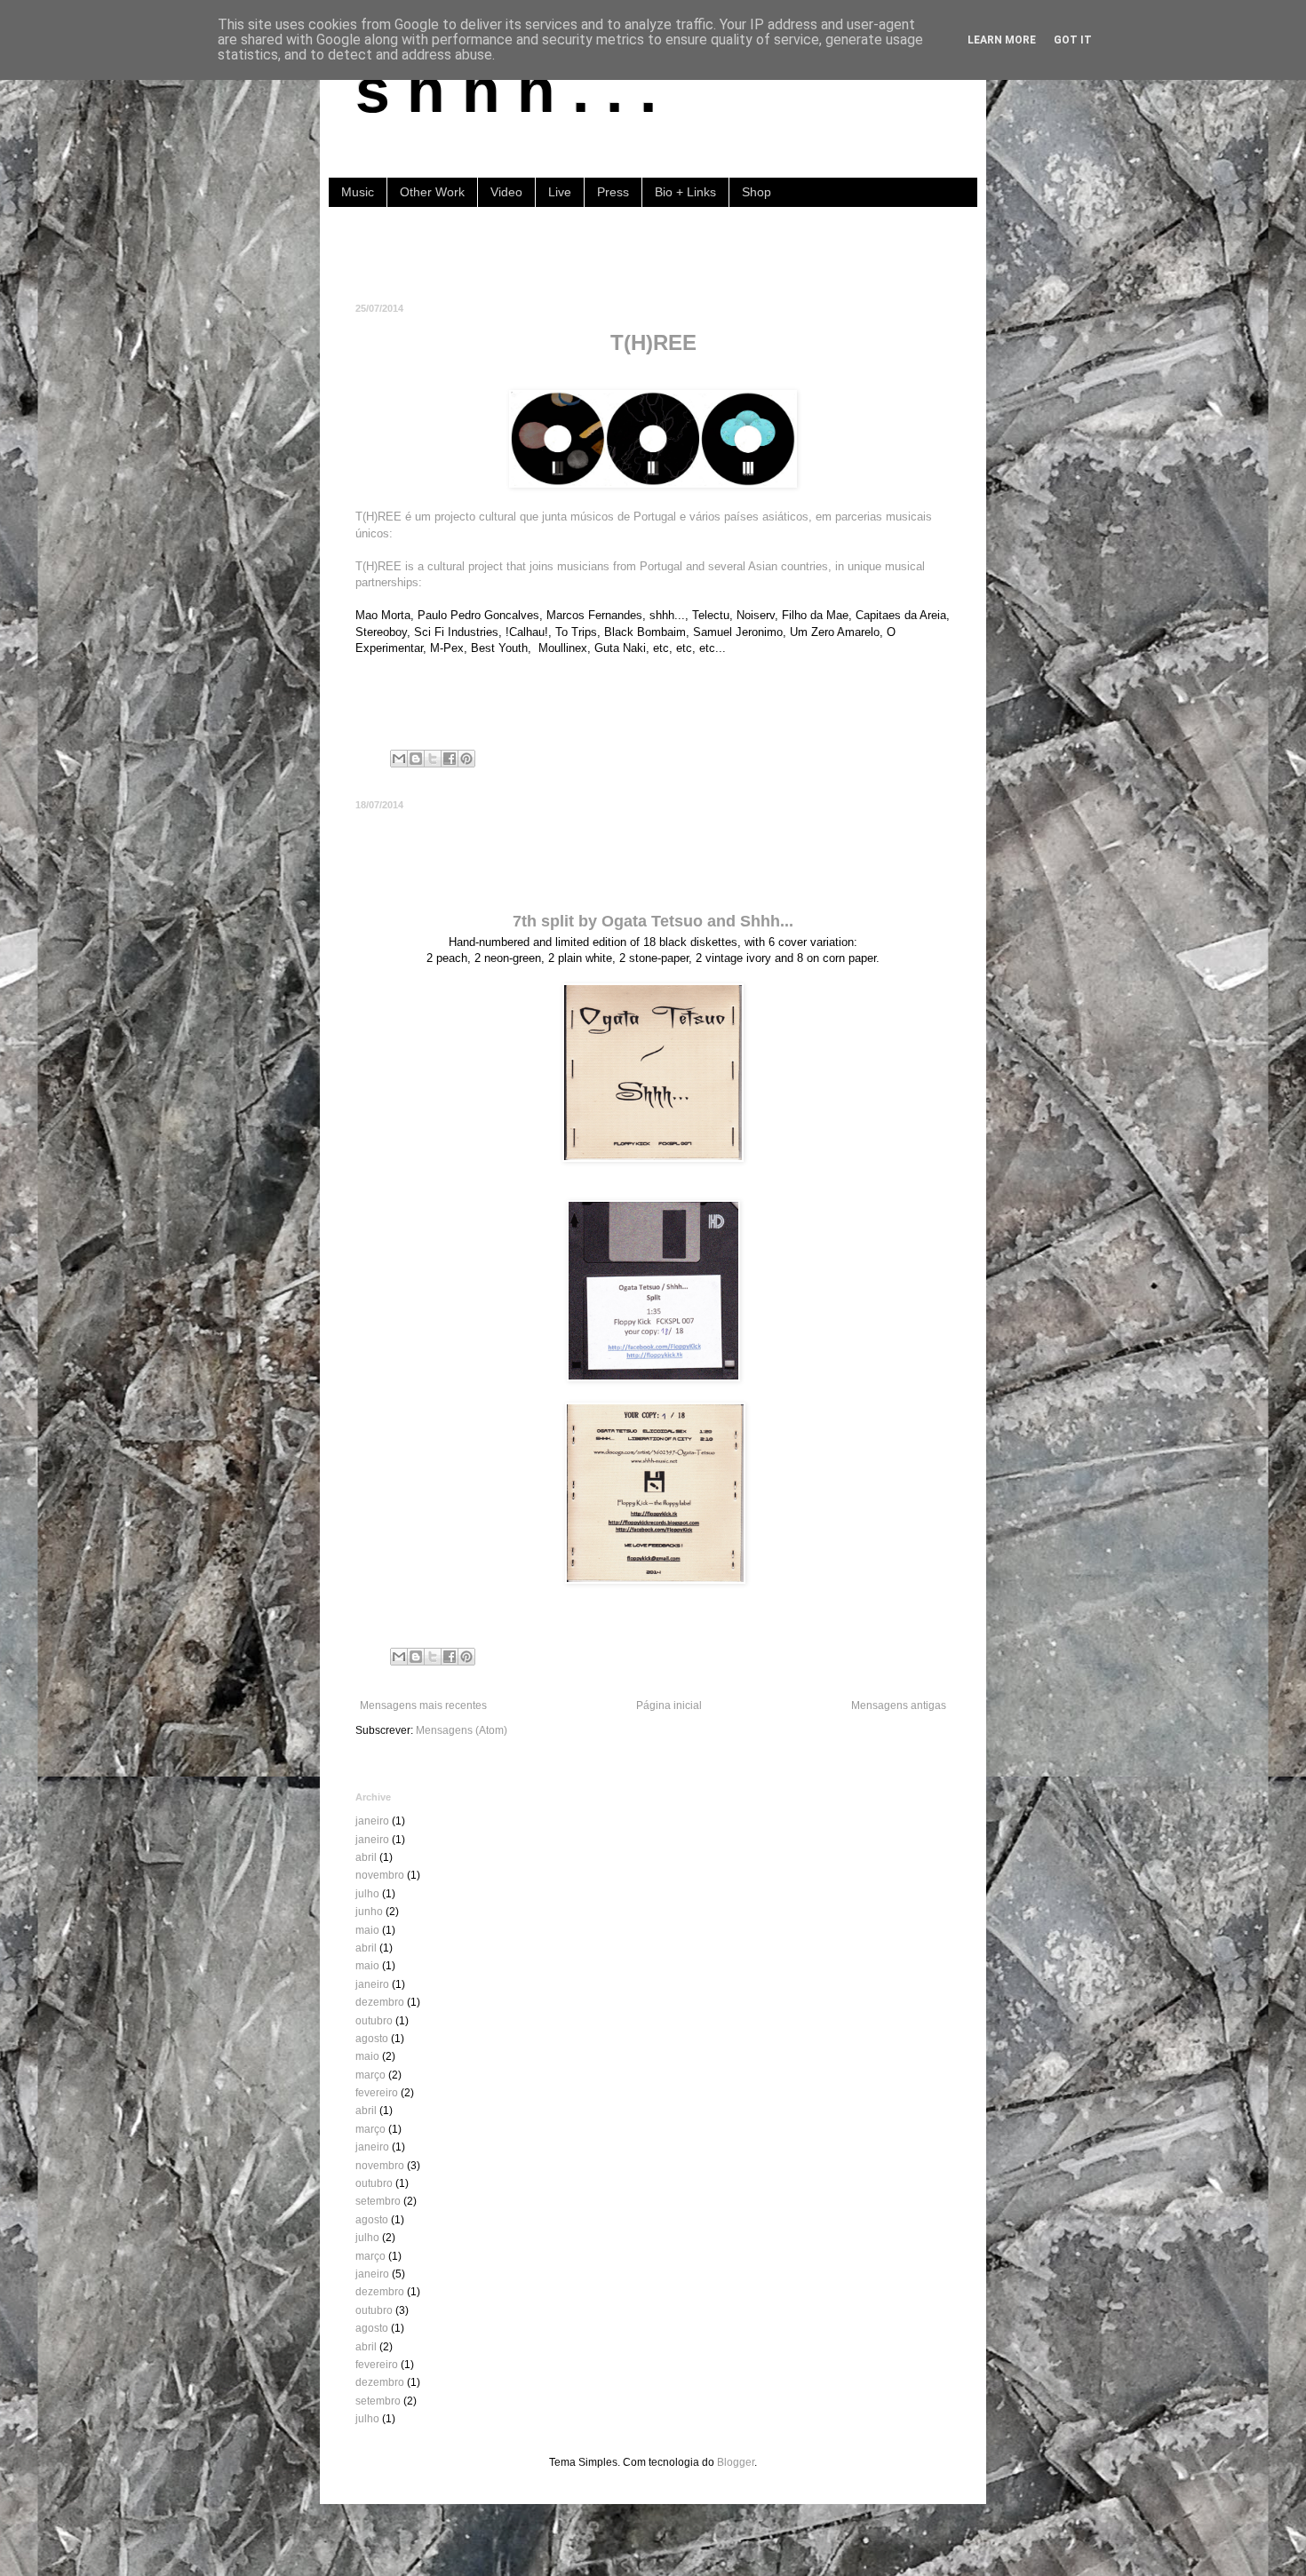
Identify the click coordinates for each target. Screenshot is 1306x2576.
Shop (757, 192)
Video (506, 192)
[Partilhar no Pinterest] (466, 759)
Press (613, 192)
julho (367, 1894)
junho (369, 1912)
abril (366, 1857)
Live (560, 192)
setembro (378, 2201)
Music (358, 192)
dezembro (380, 2002)
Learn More (1002, 40)
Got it (1073, 40)
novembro (380, 1875)
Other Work (432, 192)
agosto (372, 2039)
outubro (374, 2021)
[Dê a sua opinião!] (416, 759)
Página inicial (669, 1705)
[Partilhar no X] (433, 759)
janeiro (372, 1821)
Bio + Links (685, 192)
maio (367, 1930)
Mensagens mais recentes (423, 1705)
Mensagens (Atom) (462, 1730)
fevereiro (377, 2093)
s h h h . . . (506, 91)
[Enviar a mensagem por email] (399, 759)
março (370, 2075)
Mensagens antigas (899, 1705)
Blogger (736, 2462)
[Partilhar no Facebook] (450, 759)
